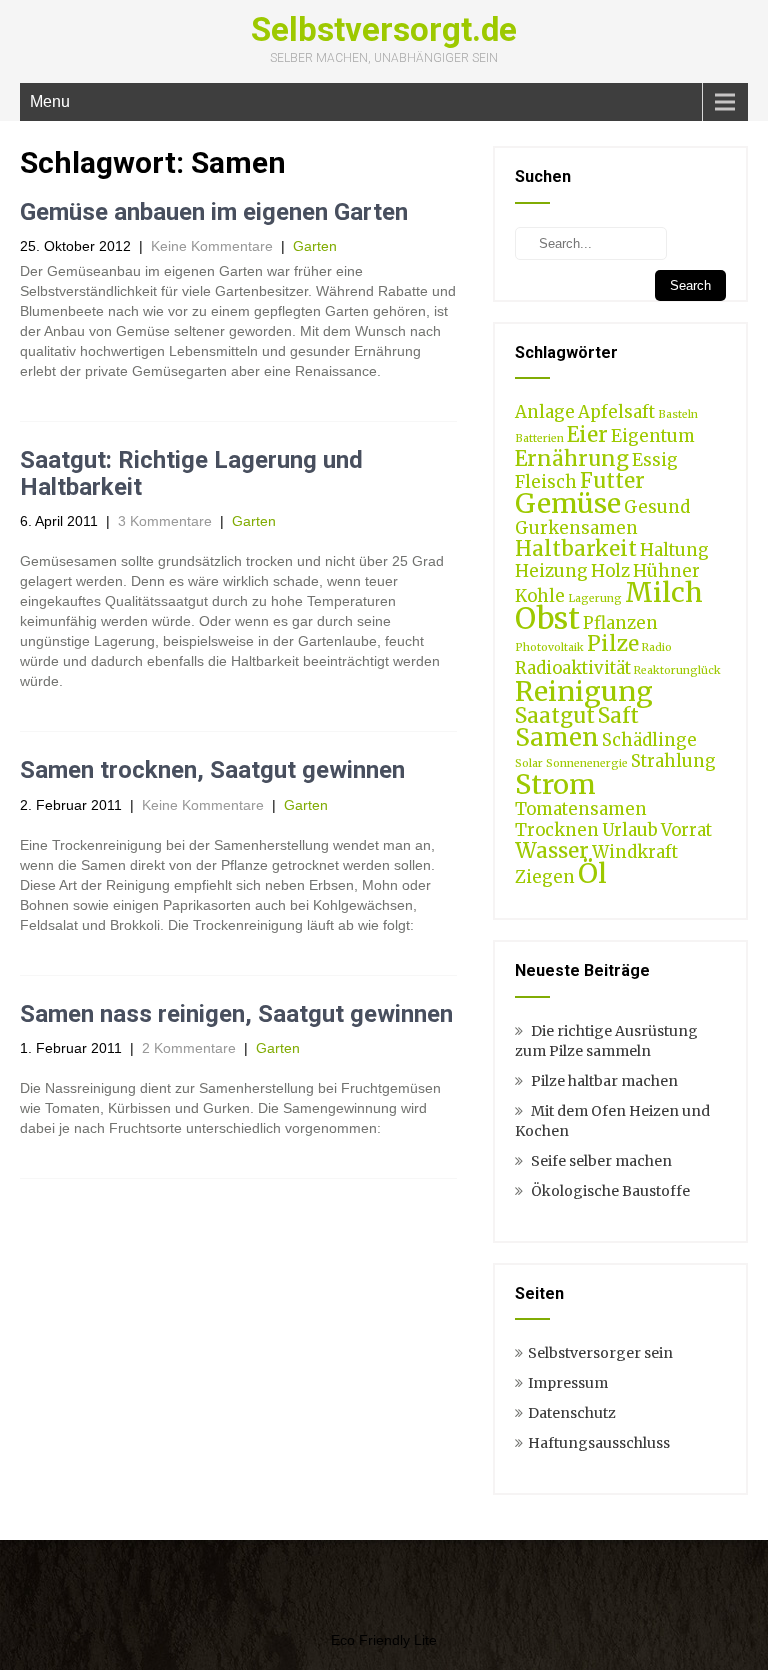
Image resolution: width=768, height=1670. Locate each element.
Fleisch (546, 482)
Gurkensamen (576, 528)
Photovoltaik (549, 647)
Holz (610, 571)
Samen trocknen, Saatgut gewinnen (212, 770)
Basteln (678, 414)
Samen (557, 737)
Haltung (674, 550)
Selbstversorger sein (600, 1353)
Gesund (657, 507)
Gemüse (568, 503)
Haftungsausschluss (599, 1443)
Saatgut (555, 715)
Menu (50, 101)
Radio (657, 647)
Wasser (552, 850)
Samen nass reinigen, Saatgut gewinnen (236, 1014)
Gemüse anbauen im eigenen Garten (214, 212)
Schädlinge (649, 740)
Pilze (613, 643)
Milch (664, 592)
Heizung (551, 571)
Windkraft (635, 852)
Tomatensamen (581, 809)
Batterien (539, 438)
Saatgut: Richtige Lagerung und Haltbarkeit (191, 473)
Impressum (568, 1383)
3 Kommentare (165, 521)
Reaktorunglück (677, 670)
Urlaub (630, 830)
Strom (555, 784)
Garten (315, 246)
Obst (547, 618)
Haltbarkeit (576, 548)
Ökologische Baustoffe (610, 1191)
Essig (655, 460)
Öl (592, 873)
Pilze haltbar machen (604, 1081)
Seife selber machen (601, 1161)
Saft (618, 715)
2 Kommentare (189, 1048)
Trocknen (557, 830)
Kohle (540, 596)
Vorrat (686, 830)
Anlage (545, 412)
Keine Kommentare (212, 246)
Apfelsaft (616, 412)
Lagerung (595, 598)
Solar (529, 763)
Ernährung (572, 458)
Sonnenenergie (587, 763)
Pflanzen (620, 623)
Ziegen (545, 877)
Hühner (666, 571)
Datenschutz (572, 1413)
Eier (587, 434)
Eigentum (653, 436)
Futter (612, 480)
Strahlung (673, 761)
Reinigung (584, 691)
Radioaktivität (573, 668)
